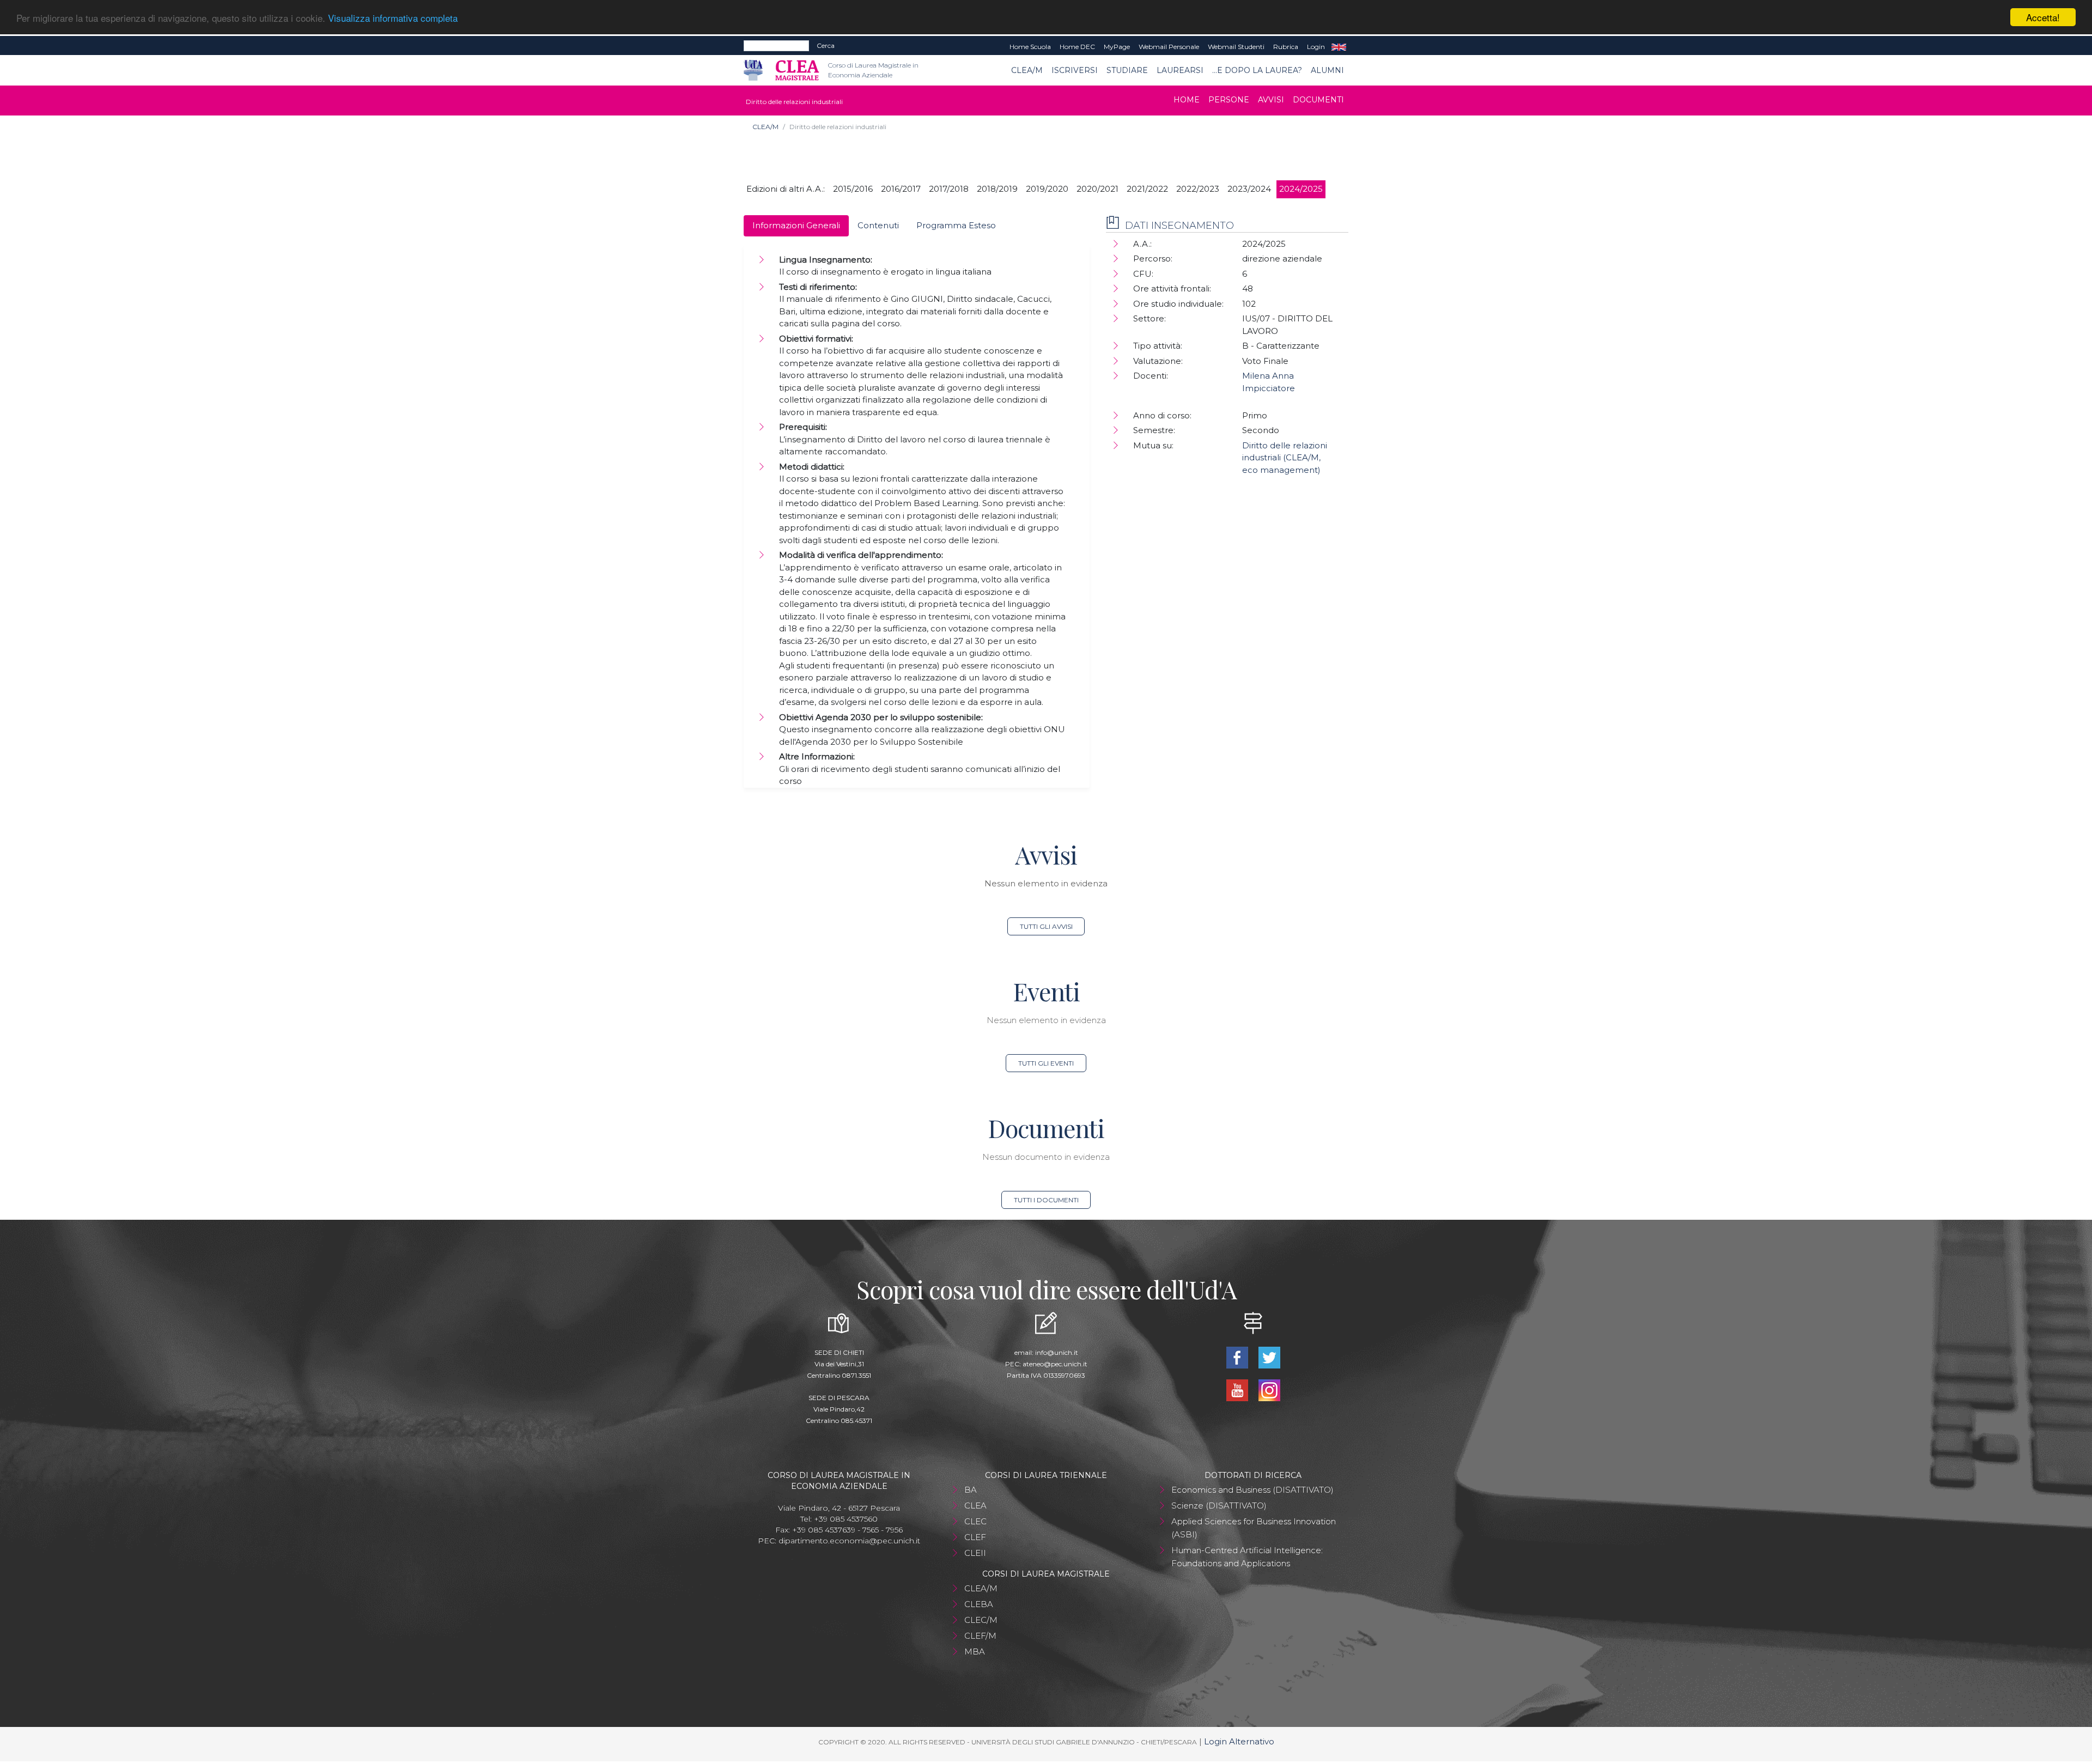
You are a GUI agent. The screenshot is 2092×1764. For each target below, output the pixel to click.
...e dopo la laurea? (1257, 70)
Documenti (1318, 100)
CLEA (975, 1506)
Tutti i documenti (1046, 1200)
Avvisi (1271, 100)
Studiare (1127, 70)
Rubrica (1286, 47)
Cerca (826, 45)
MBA (975, 1652)
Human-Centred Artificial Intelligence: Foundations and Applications (1247, 1557)
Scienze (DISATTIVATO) (1219, 1506)
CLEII (975, 1553)
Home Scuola (1030, 47)
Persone (1229, 100)
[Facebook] (1238, 1357)
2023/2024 (1249, 189)
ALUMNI (1327, 70)
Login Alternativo (1239, 1741)
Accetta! (2043, 17)
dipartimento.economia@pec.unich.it (849, 1541)
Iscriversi (1075, 70)
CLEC (975, 1521)
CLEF (975, 1537)
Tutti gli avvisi (1046, 926)
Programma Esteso (956, 225)
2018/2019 (997, 189)
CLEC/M (981, 1620)
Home (1187, 100)
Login (1316, 47)
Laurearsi (1180, 70)
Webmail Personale (1169, 47)
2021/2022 (1147, 189)
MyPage (1117, 47)
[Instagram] (1269, 1389)
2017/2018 (949, 189)
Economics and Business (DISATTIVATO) (1252, 1490)
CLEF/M (980, 1636)
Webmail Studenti (1236, 47)
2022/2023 (1198, 189)
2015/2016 (853, 189)
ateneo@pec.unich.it (1055, 1364)
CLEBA (979, 1604)
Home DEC (1077, 47)
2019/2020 (1047, 189)
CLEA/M (1027, 70)
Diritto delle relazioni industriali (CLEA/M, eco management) (1285, 458)
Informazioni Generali (796, 225)
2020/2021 (1097, 189)
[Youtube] (1238, 1389)
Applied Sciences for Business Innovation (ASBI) (1254, 1528)
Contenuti (878, 225)
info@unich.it (1057, 1352)
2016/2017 (901, 189)
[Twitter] (1269, 1357)
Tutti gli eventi (1046, 1063)
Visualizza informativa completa (393, 18)
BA (971, 1490)
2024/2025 (1301, 189)
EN (1339, 47)
